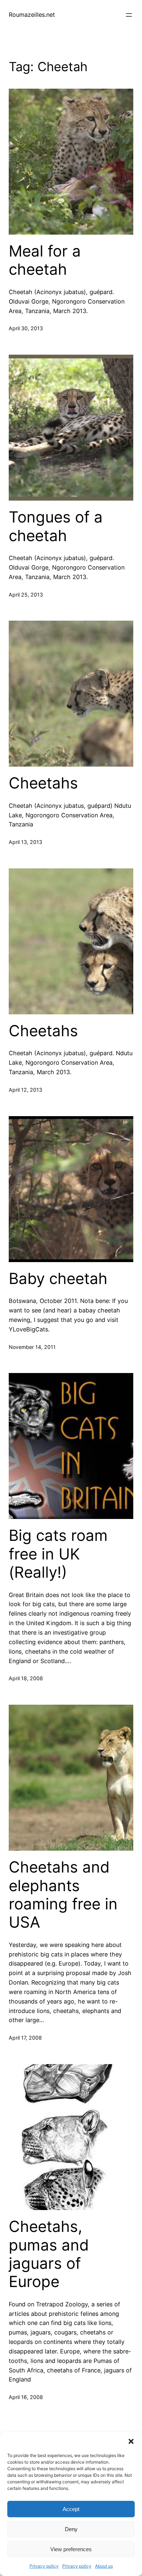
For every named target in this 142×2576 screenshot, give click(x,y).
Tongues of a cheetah (56, 526)
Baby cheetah (58, 1279)
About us (104, 2566)
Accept (71, 2509)
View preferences (71, 2549)
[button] (131, 2441)
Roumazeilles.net (32, 15)
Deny (71, 2529)
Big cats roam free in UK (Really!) (58, 1554)
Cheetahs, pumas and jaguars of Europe (49, 2254)
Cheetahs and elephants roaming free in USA (63, 1895)
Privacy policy (44, 2566)
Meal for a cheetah (45, 260)
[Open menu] (129, 15)
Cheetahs (43, 783)
